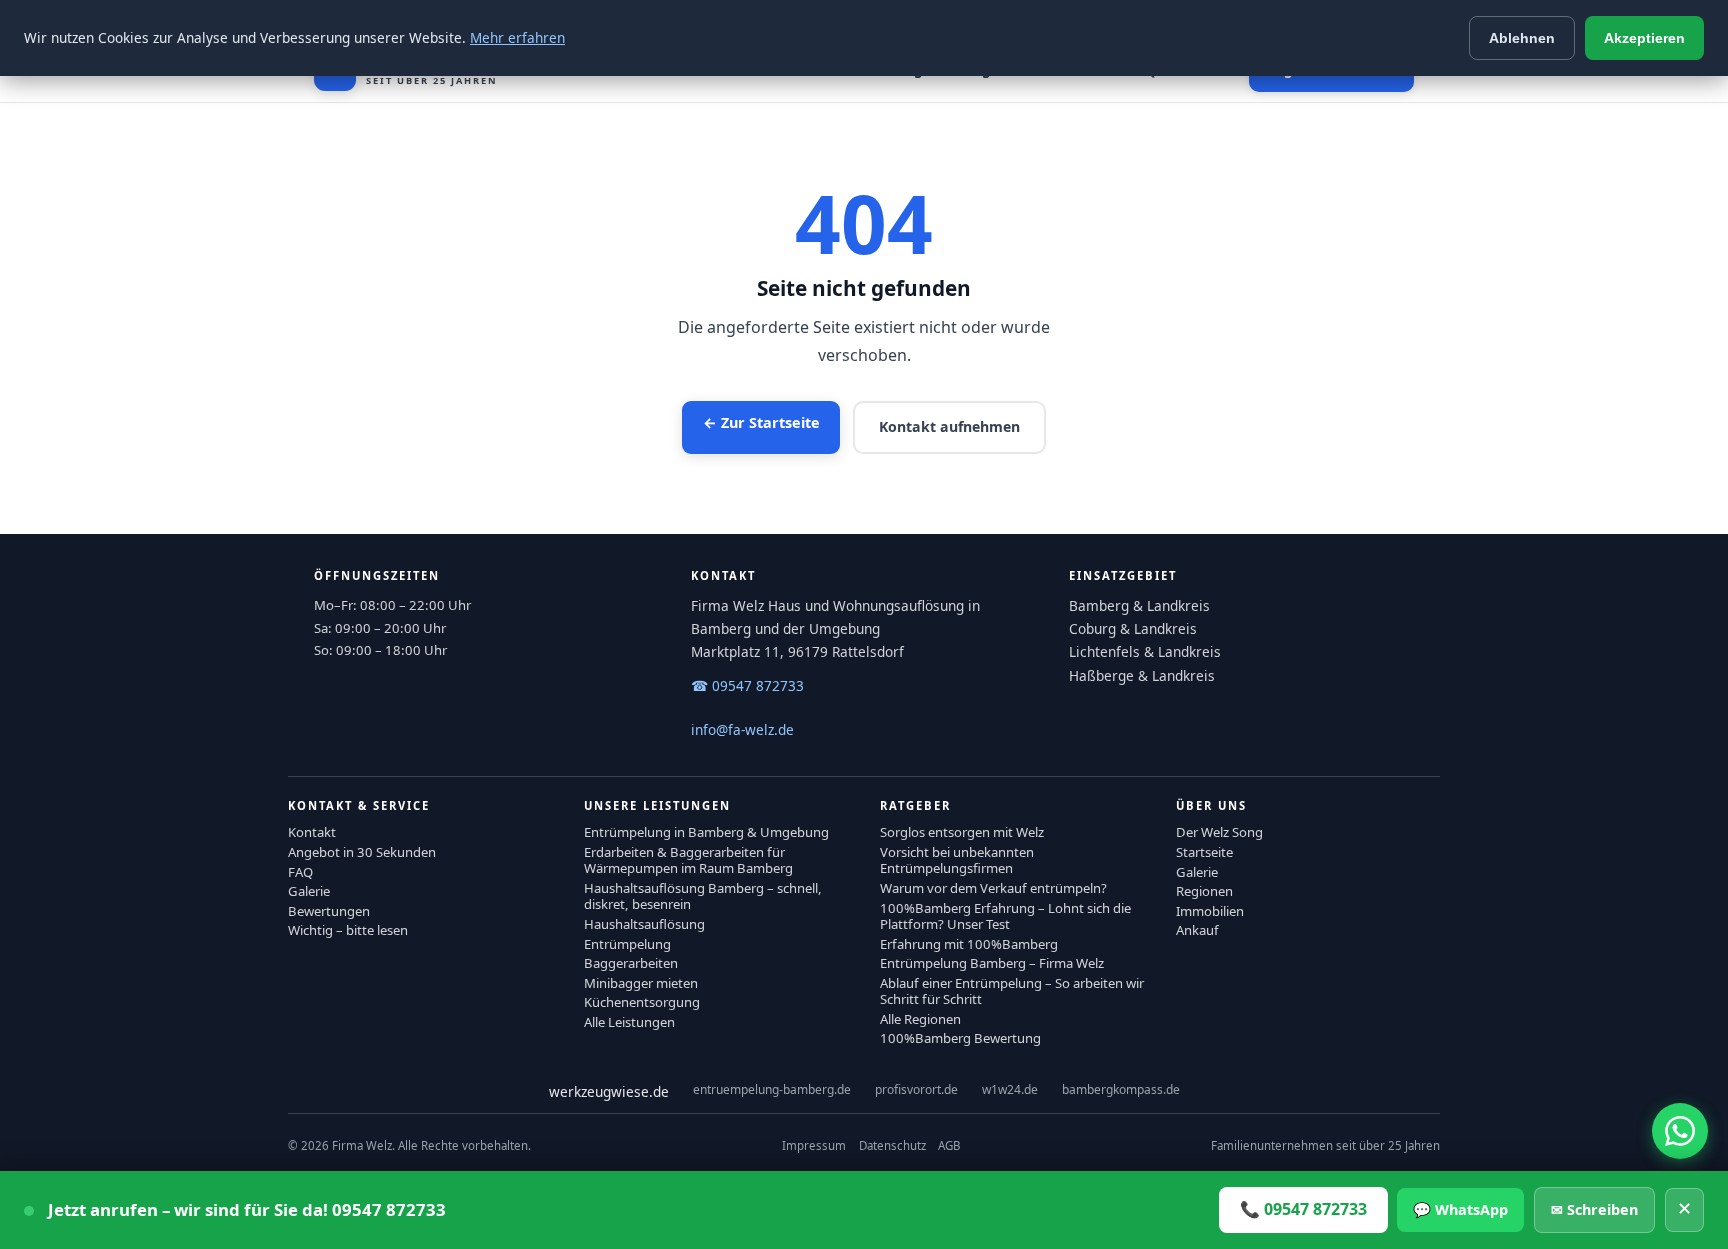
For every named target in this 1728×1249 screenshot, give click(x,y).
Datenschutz (892, 1145)
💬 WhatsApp (1460, 1209)
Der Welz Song (1219, 832)
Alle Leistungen (629, 1022)
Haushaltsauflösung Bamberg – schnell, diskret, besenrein (703, 896)
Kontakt (312, 832)
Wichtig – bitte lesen (348, 930)
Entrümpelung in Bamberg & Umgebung (706, 832)
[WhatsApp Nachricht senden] (1680, 1131)
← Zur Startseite (761, 422)
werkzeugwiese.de (609, 1091)
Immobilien (1210, 911)
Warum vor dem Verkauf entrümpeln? (993, 888)
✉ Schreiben (1594, 1209)
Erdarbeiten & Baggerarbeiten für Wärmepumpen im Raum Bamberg (688, 860)
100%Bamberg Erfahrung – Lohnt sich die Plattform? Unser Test (1005, 916)
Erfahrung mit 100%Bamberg (969, 944)
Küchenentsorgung (642, 1002)
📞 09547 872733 (1303, 1209)
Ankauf (1197, 930)
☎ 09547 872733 (747, 685)
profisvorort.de (916, 1089)
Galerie (309, 891)
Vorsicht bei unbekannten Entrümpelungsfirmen (957, 860)
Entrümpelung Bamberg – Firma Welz (992, 963)
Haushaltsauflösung (644, 924)
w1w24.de (1010, 1089)
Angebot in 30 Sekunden (362, 852)
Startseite (1204, 852)
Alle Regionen (920, 1019)
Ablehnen (1522, 38)
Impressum (814, 1145)
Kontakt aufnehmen (949, 426)
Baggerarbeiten (631, 963)
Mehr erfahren (517, 37)
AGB (949, 1145)
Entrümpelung (627, 944)
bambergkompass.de (1121, 1089)
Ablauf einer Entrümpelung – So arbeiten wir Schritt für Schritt (1012, 991)
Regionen (1204, 891)
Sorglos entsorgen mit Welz (962, 832)
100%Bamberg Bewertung (960, 1038)
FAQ (300, 872)
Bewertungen (329, 911)
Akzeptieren (1644, 38)
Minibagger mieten (641, 983)
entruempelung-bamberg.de (772, 1089)
